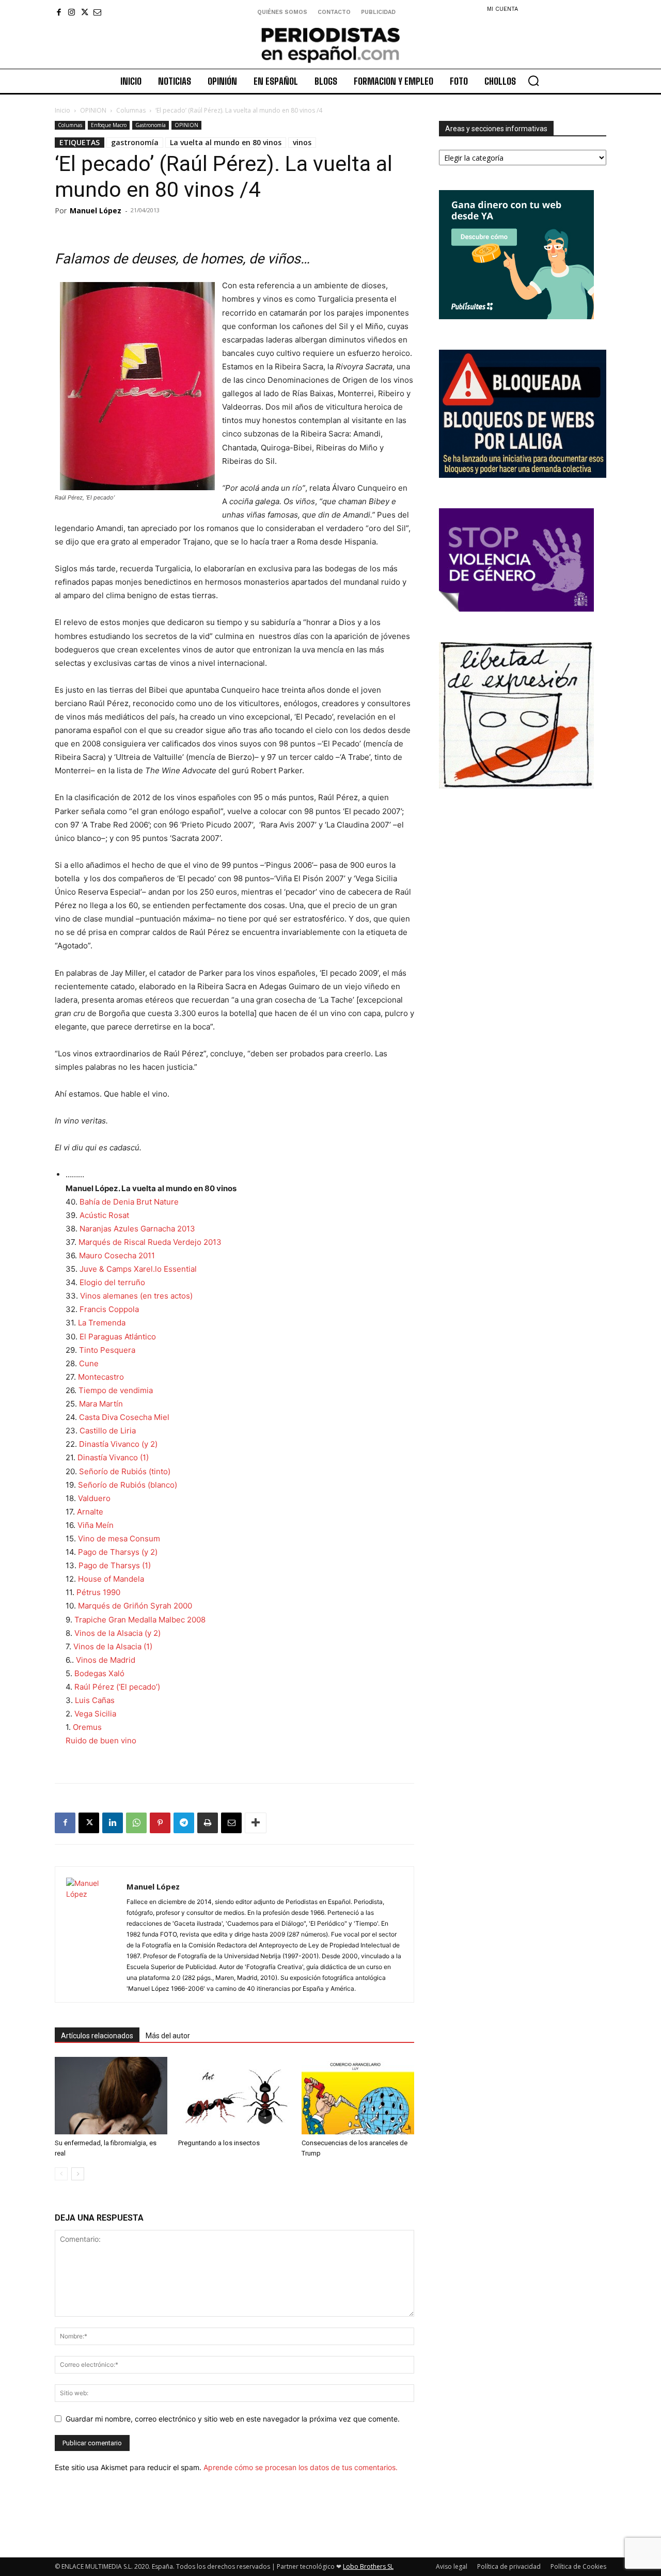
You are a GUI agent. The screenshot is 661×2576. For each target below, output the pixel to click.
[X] (84, 12)
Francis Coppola (109, 1309)
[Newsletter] (97, 12)
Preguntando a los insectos (219, 2143)
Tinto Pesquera (107, 1350)
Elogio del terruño (112, 1282)
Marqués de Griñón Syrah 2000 (135, 1606)
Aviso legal (452, 2566)
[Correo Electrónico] (231, 1823)
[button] (533, 81)
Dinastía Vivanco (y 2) (118, 1444)
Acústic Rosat (104, 1215)
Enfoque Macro (109, 125)
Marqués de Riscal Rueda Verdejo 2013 (150, 1242)
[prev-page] (61, 2174)
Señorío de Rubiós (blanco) (128, 1485)
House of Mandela (111, 1579)
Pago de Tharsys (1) (115, 1565)
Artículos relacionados (97, 2036)
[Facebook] (59, 12)
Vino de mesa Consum (119, 1539)
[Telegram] (184, 1823)
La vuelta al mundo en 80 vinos (226, 142)
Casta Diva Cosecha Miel (124, 1417)
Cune (89, 1363)
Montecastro (101, 1377)
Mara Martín (101, 1404)
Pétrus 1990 (98, 1592)
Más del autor (168, 2036)
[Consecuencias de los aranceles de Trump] (358, 2096)
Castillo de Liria (108, 1431)
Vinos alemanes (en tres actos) (136, 1296)
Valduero (94, 1498)
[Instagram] (72, 12)
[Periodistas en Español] (330, 45)
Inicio (62, 110)
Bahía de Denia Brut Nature (129, 1202)
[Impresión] (208, 1823)
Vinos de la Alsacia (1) (113, 1646)
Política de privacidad (509, 2566)
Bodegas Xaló (99, 1673)
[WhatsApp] (136, 1823)
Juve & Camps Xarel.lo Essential (138, 1269)
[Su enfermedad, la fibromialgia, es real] (111, 2096)
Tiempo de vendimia (116, 1390)
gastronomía (135, 142)
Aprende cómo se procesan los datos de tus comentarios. (301, 2467)
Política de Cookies (578, 2566)
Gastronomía (151, 125)
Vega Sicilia (95, 1714)
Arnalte (90, 1512)
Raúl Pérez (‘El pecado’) (117, 1687)
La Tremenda (102, 1323)
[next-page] (78, 2174)
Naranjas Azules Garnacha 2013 (137, 1229)
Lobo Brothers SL (368, 2566)
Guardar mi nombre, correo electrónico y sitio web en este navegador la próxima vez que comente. (233, 2419)
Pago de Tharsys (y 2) (118, 1552)
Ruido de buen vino (101, 1740)
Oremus (87, 1727)
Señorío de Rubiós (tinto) (125, 1471)
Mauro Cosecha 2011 (117, 1255)
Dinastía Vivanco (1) (113, 1457)
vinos (302, 142)
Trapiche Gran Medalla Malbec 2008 (140, 1620)
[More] (256, 1823)
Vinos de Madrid (106, 1660)
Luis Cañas (95, 1700)
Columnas (131, 110)
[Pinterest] (160, 1823)
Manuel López (96, 210)
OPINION (93, 110)
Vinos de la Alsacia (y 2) (117, 1633)
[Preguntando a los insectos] (234, 2096)
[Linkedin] (113, 1823)
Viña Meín (96, 1525)
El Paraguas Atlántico (118, 1337)
